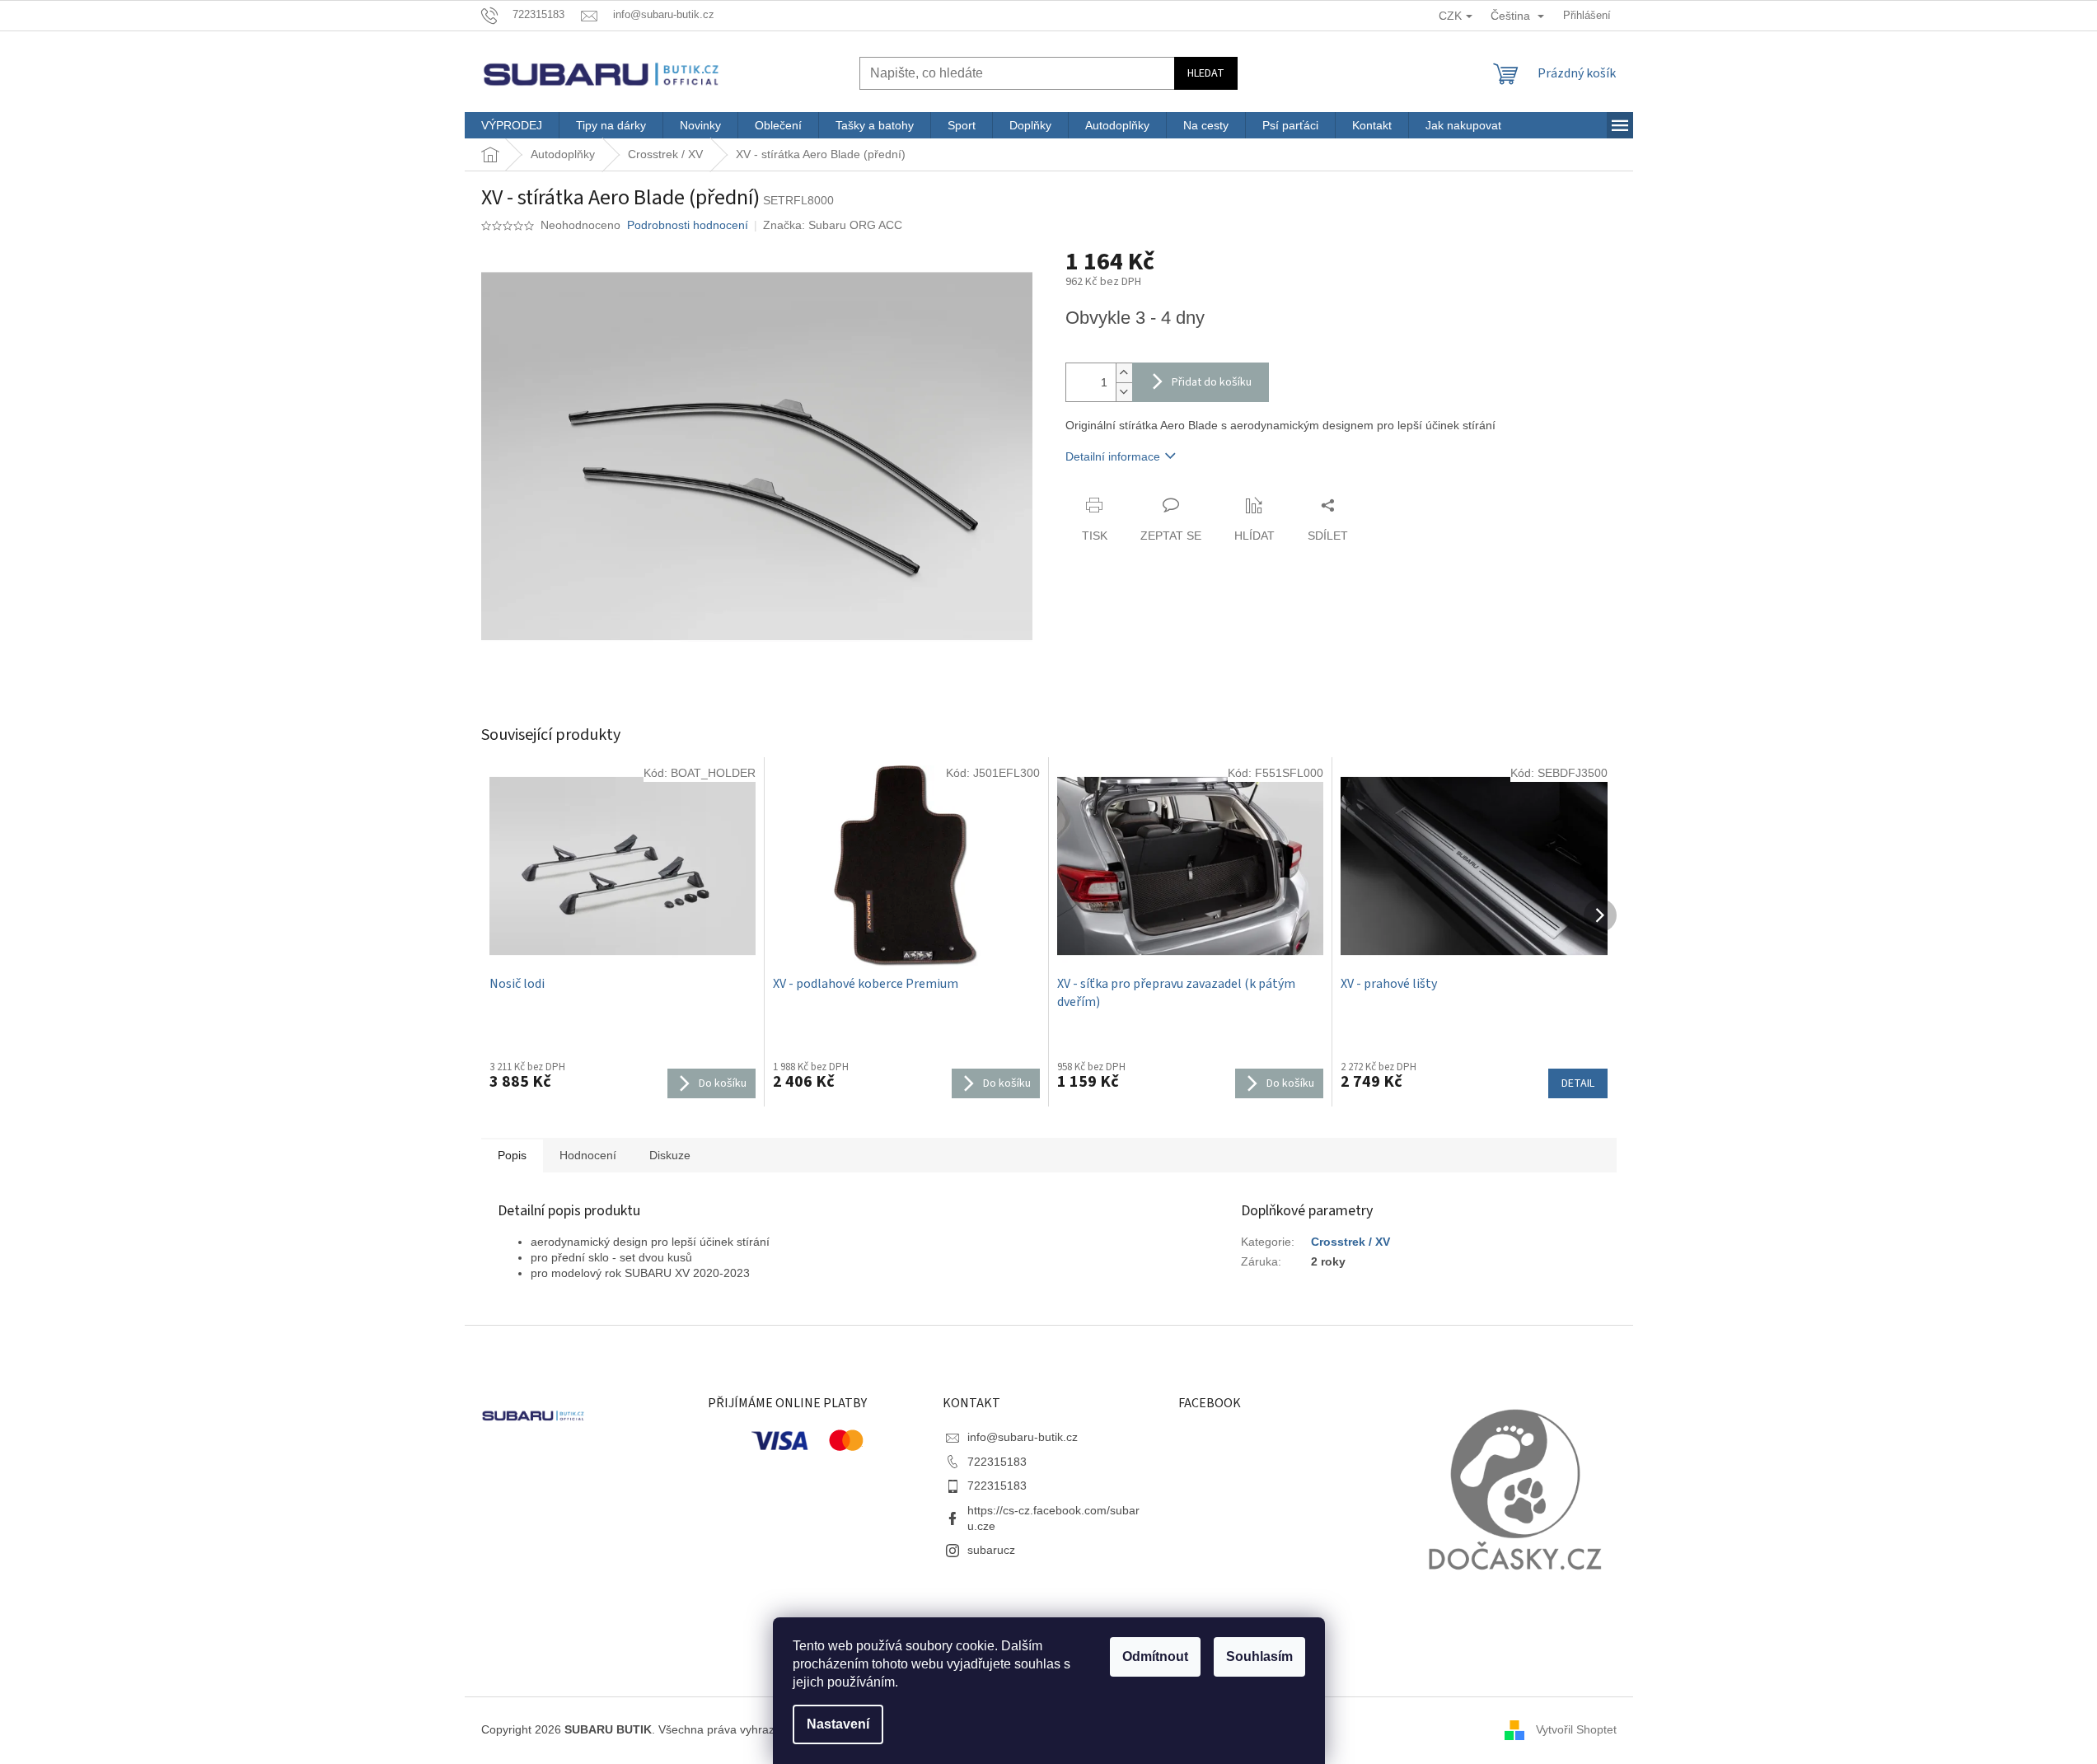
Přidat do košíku (1212, 382)
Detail (1578, 1083)
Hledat (1206, 73)
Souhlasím (1259, 1656)
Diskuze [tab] (670, 1155)
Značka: (833, 225)
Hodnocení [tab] (588, 1155)
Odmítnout (1155, 1656)
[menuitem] (512, 125)
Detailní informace (1113, 456)
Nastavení (838, 1724)
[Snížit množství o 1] (1124, 392)
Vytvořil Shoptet (1576, 1729)
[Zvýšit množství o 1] (1124, 373)
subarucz (991, 1550)
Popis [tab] (512, 1155)
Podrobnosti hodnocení (688, 225)
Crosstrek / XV (1350, 1242)
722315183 (997, 1462)
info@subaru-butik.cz (1023, 1437)
